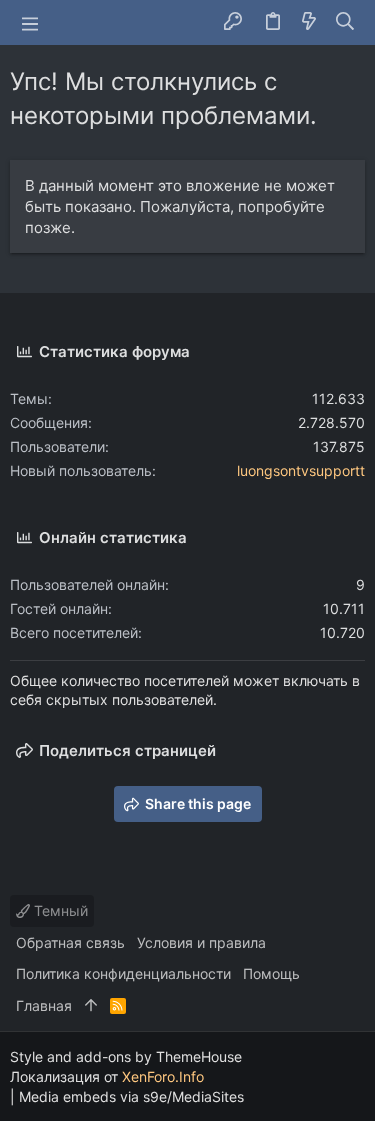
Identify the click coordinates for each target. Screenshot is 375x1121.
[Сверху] (91, 1006)
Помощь (271, 973)
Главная (44, 1005)
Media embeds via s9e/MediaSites (131, 1096)
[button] (30, 23)
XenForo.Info (163, 1076)
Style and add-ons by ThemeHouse (126, 1056)
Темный (59, 910)
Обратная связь (70, 942)
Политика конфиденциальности (123, 973)
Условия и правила (201, 942)
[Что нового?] (309, 22)
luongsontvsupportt (301, 470)
